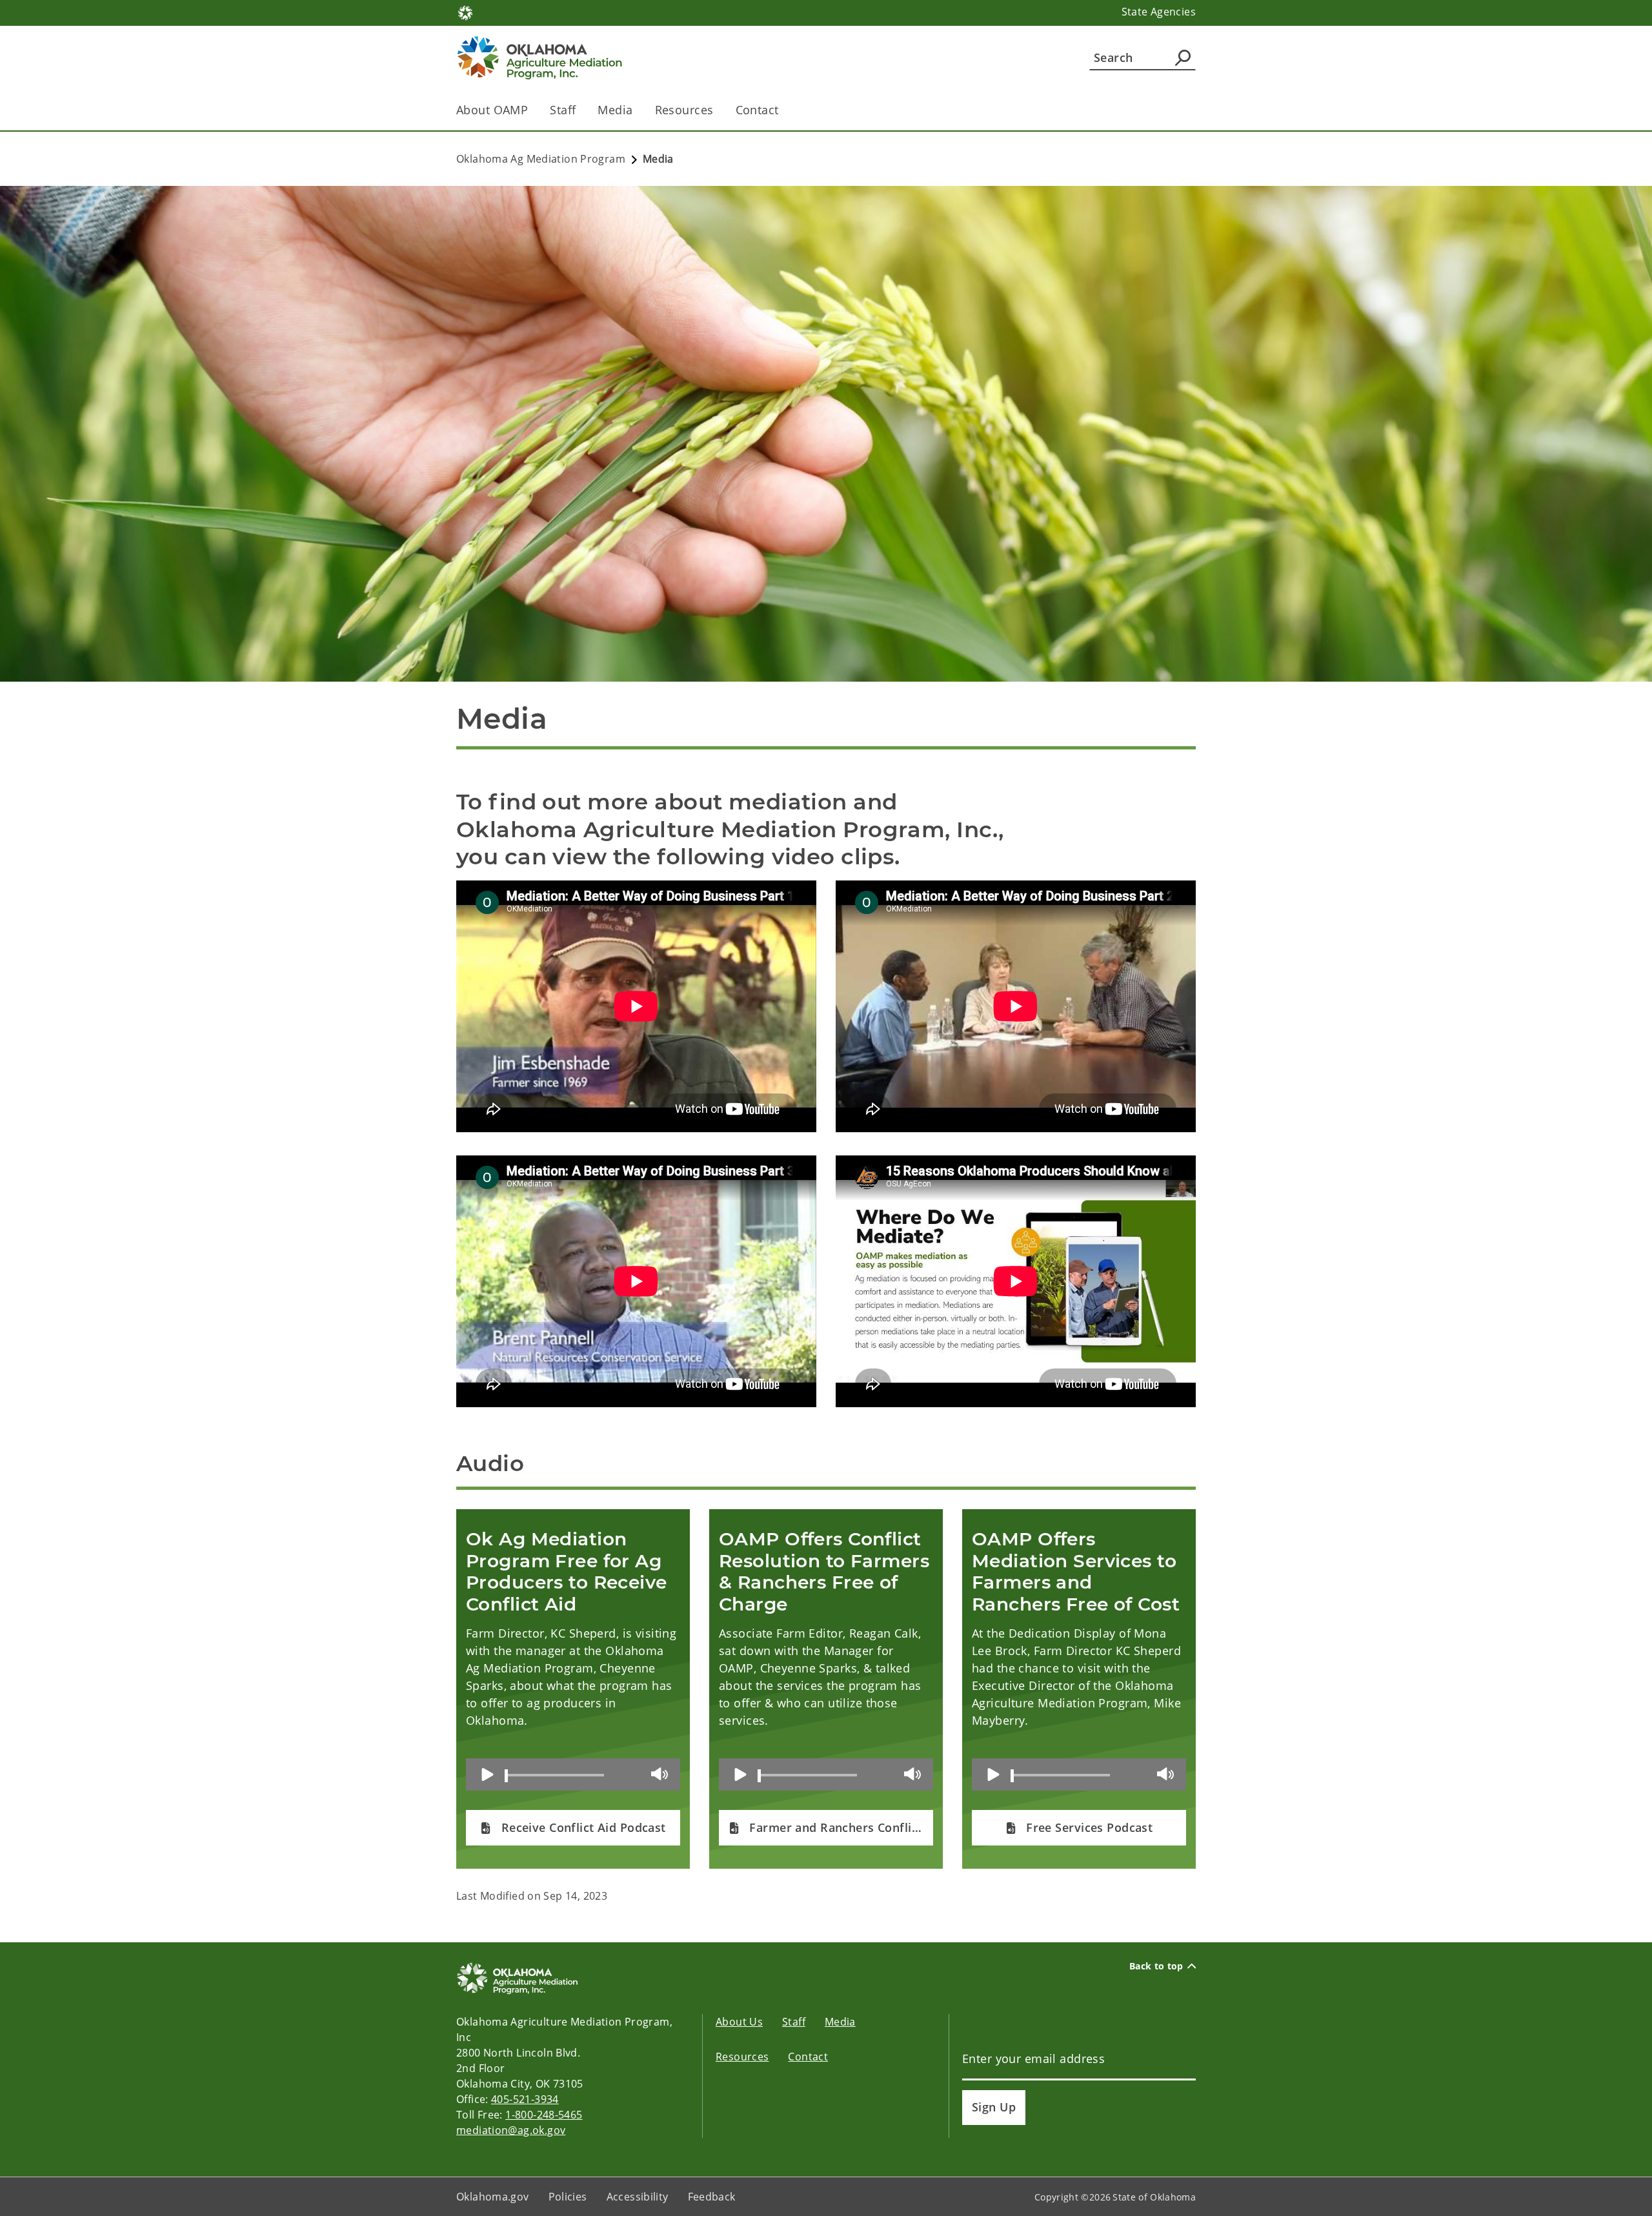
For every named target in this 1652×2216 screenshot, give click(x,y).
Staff (563, 110)
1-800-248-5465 (544, 2115)
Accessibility (638, 2197)
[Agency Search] (1183, 57)
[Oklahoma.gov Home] (465, 12)
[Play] (488, 1774)
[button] (573, 1828)
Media (615, 110)
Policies (568, 2197)
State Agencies (1159, 12)
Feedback (712, 2197)
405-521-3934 (525, 2099)
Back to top (1156, 1966)
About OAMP (492, 110)
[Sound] (661, 1774)
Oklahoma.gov (493, 2197)
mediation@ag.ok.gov (511, 2130)
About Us (739, 2022)
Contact (757, 110)
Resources (684, 110)
